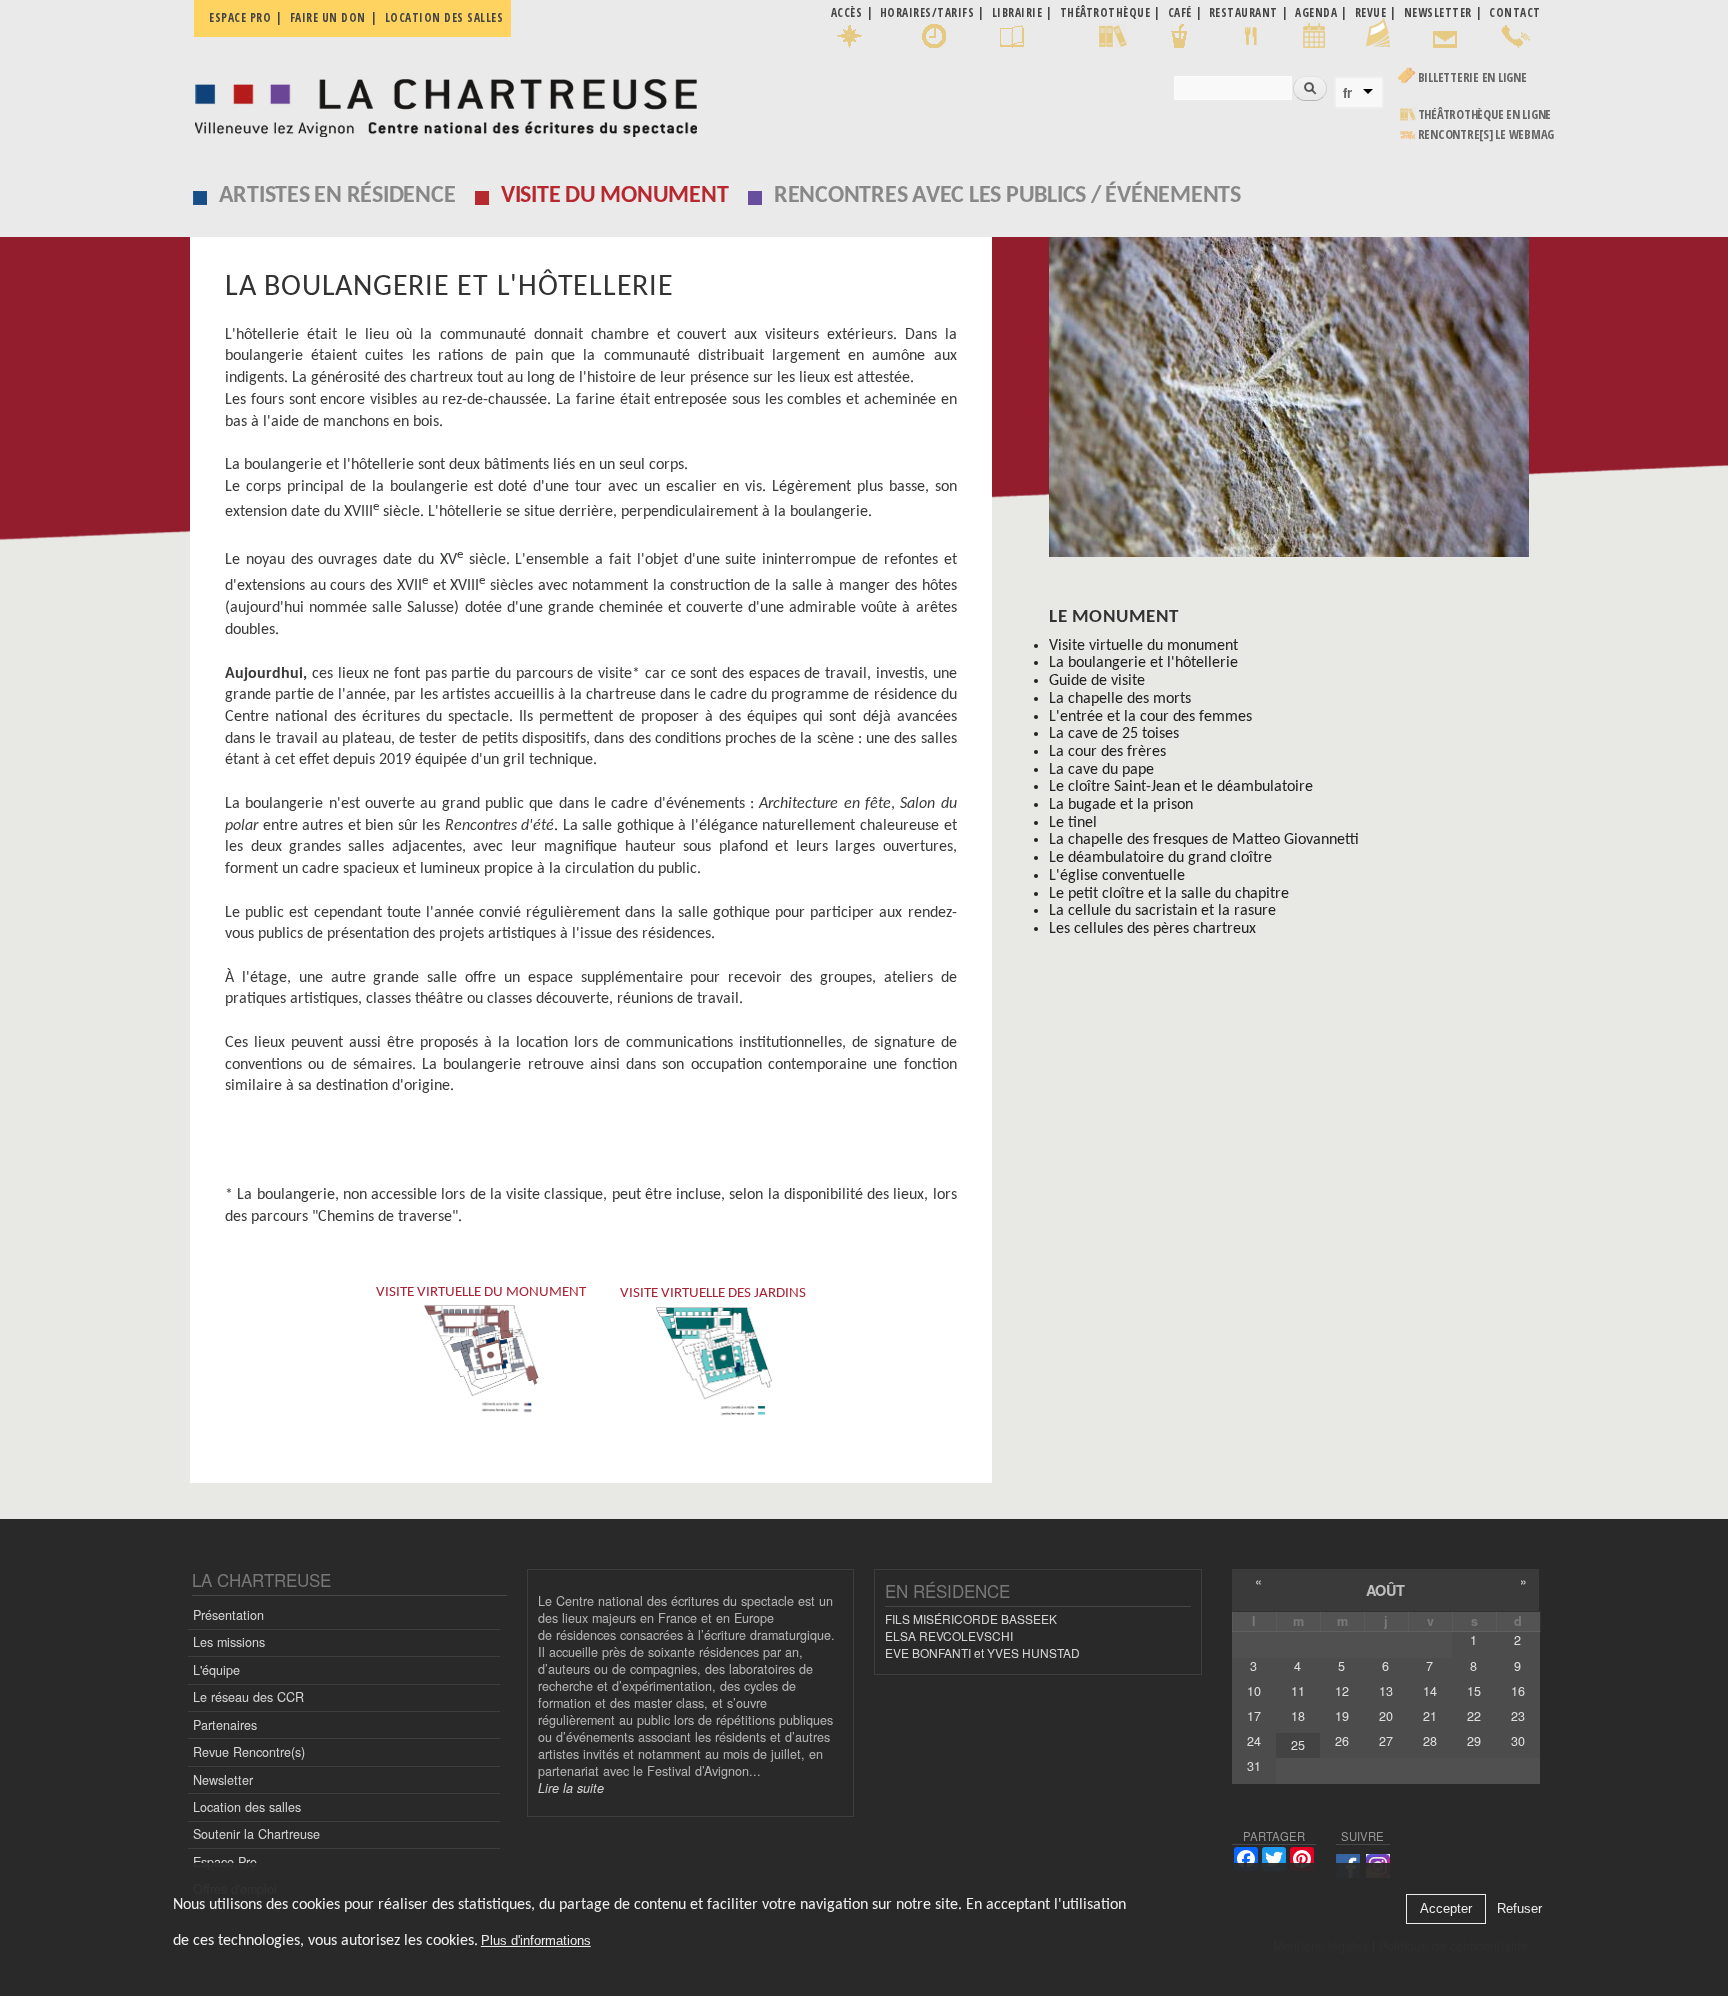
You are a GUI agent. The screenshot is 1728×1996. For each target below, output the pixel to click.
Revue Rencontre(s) (249, 1752)
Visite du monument (615, 196)
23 (1518, 1716)
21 (1430, 1716)
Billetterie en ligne (1472, 77)
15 (1474, 1691)
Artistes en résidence (337, 196)
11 (1298, 1691)
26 (1342, 1741)
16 (1518, 1691)
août (1385, 1590)
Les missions (229, 1642)
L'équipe (216, 1670)
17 (1254, 1716)
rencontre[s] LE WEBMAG (1486, 134)
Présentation (228, 1615)
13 (1386, 1691)
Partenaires (225, 1725)
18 (1298, 1716)
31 (1254, 1766)
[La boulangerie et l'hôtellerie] (1294, 404)
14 (1430, 1691)
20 (1386, 1716)
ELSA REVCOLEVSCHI (949, 1635)
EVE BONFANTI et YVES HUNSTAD (982, 1652)
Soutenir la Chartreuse (256, 1834)
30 (1518, 1741)
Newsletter (223, 1780)
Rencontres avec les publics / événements (1007, 196)
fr (1347, 93)
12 (1342, 1691)
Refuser (1519, 1909)
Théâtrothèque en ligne (1485, 114)
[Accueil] (440, 102)
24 (1254, 1741)
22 (1474, 1716)
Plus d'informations (536, 1940)
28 (1430, 1741)
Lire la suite (571, 1788)
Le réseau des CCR (248, 1697)
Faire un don (328, 17)
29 (1474, 1741)
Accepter (1446, 1909)
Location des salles (444, 17)
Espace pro (240, 17)
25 (1298, 1745)
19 (1342, 1716)
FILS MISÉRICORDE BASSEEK (971, 1618)
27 (1386, 1741)
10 (1254, 1691)
